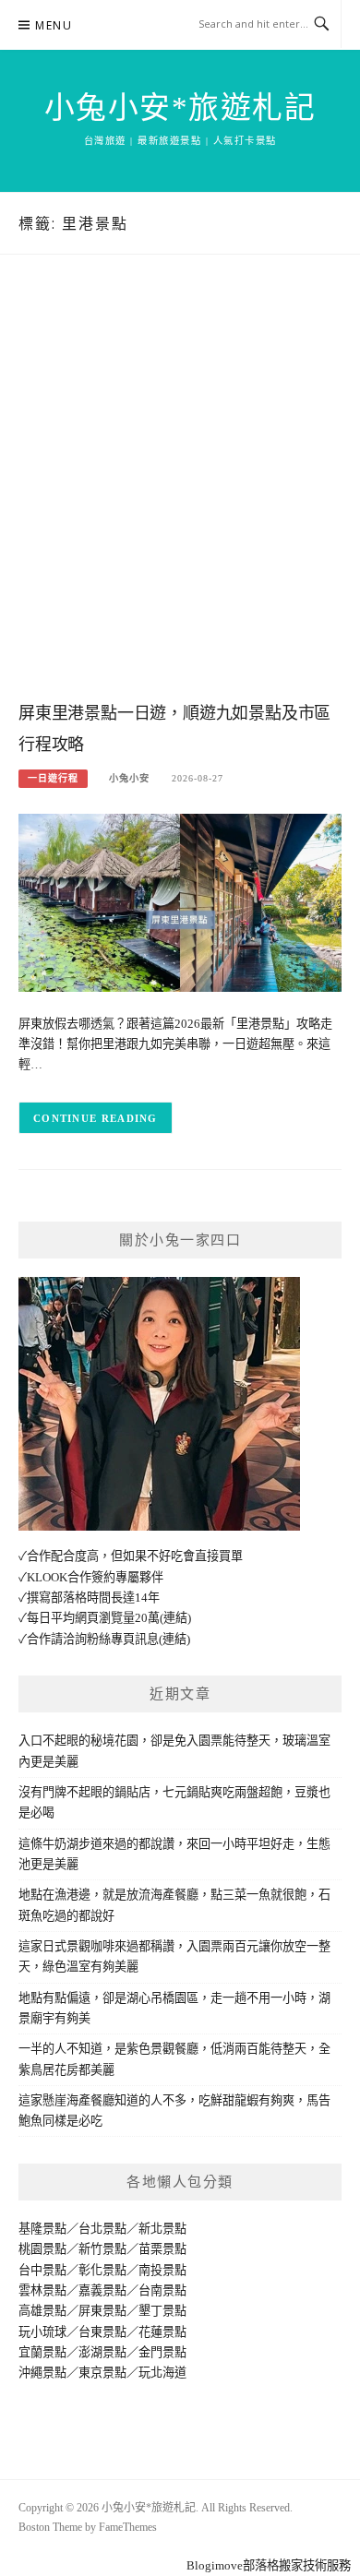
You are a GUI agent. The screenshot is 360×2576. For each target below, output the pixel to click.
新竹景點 (102, 2249)
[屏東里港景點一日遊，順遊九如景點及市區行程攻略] (180, 902)
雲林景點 (42, 2290)
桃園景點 (42, 2249)
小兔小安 (129, 778)
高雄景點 (42, 2311)
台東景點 (102, 2332)
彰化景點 (102, 2270)
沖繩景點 (42, 2373)
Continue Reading (96, 1118)
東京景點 (102, 2373)
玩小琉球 (42, 2332)
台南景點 (162, 2290)
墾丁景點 (162, 2311)
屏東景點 (102, 2311)
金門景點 (162, 2352)
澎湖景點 (102, 2352)
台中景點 (42, 2270)
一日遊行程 (53, 778)
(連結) (175, 1618)
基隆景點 (42, 2229)
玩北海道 (162, 2373)
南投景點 (162, 2270)
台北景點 (102, 2229)
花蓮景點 (162, 2332)
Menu (54, 25)
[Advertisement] (180, 496)
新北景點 (162, 2229)
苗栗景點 (162, 2249)
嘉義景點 (102, 2290)
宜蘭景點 (42, 2352)
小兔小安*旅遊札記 (180, 108)
